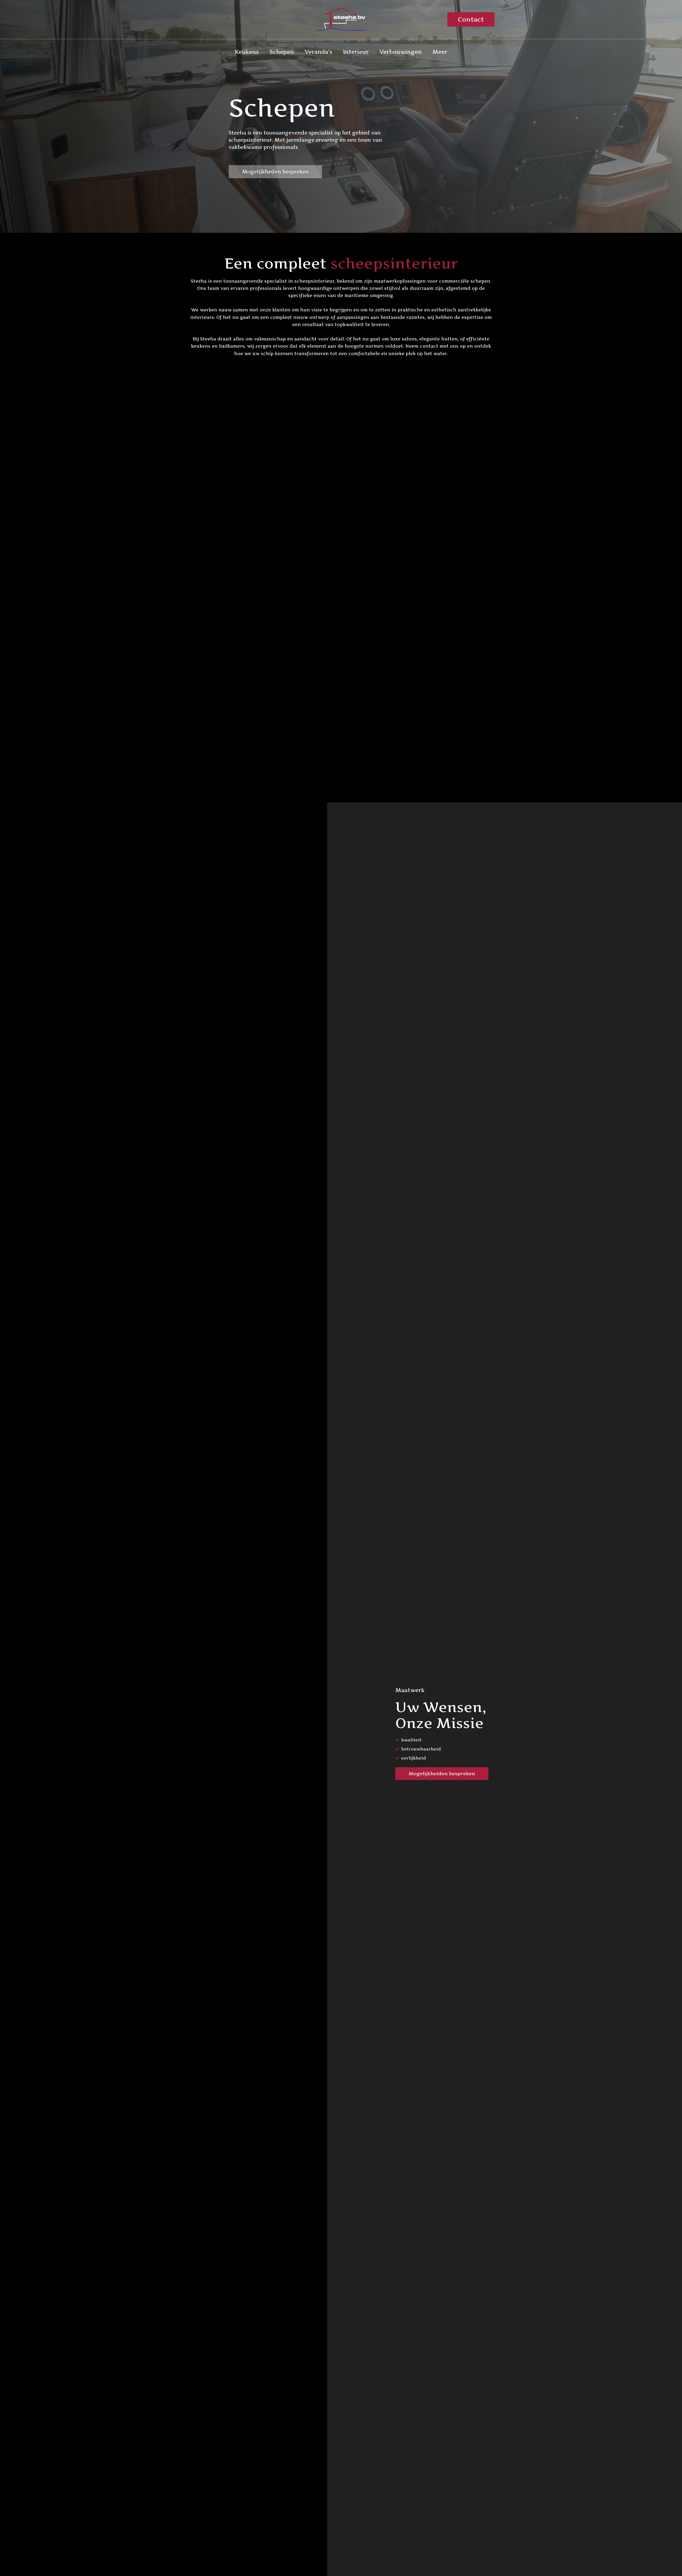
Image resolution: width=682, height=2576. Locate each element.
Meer (440, 52)
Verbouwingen (401, 52)
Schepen (282, 52)
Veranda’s (318, 52)
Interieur (356, 52)
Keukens (247, 52)
